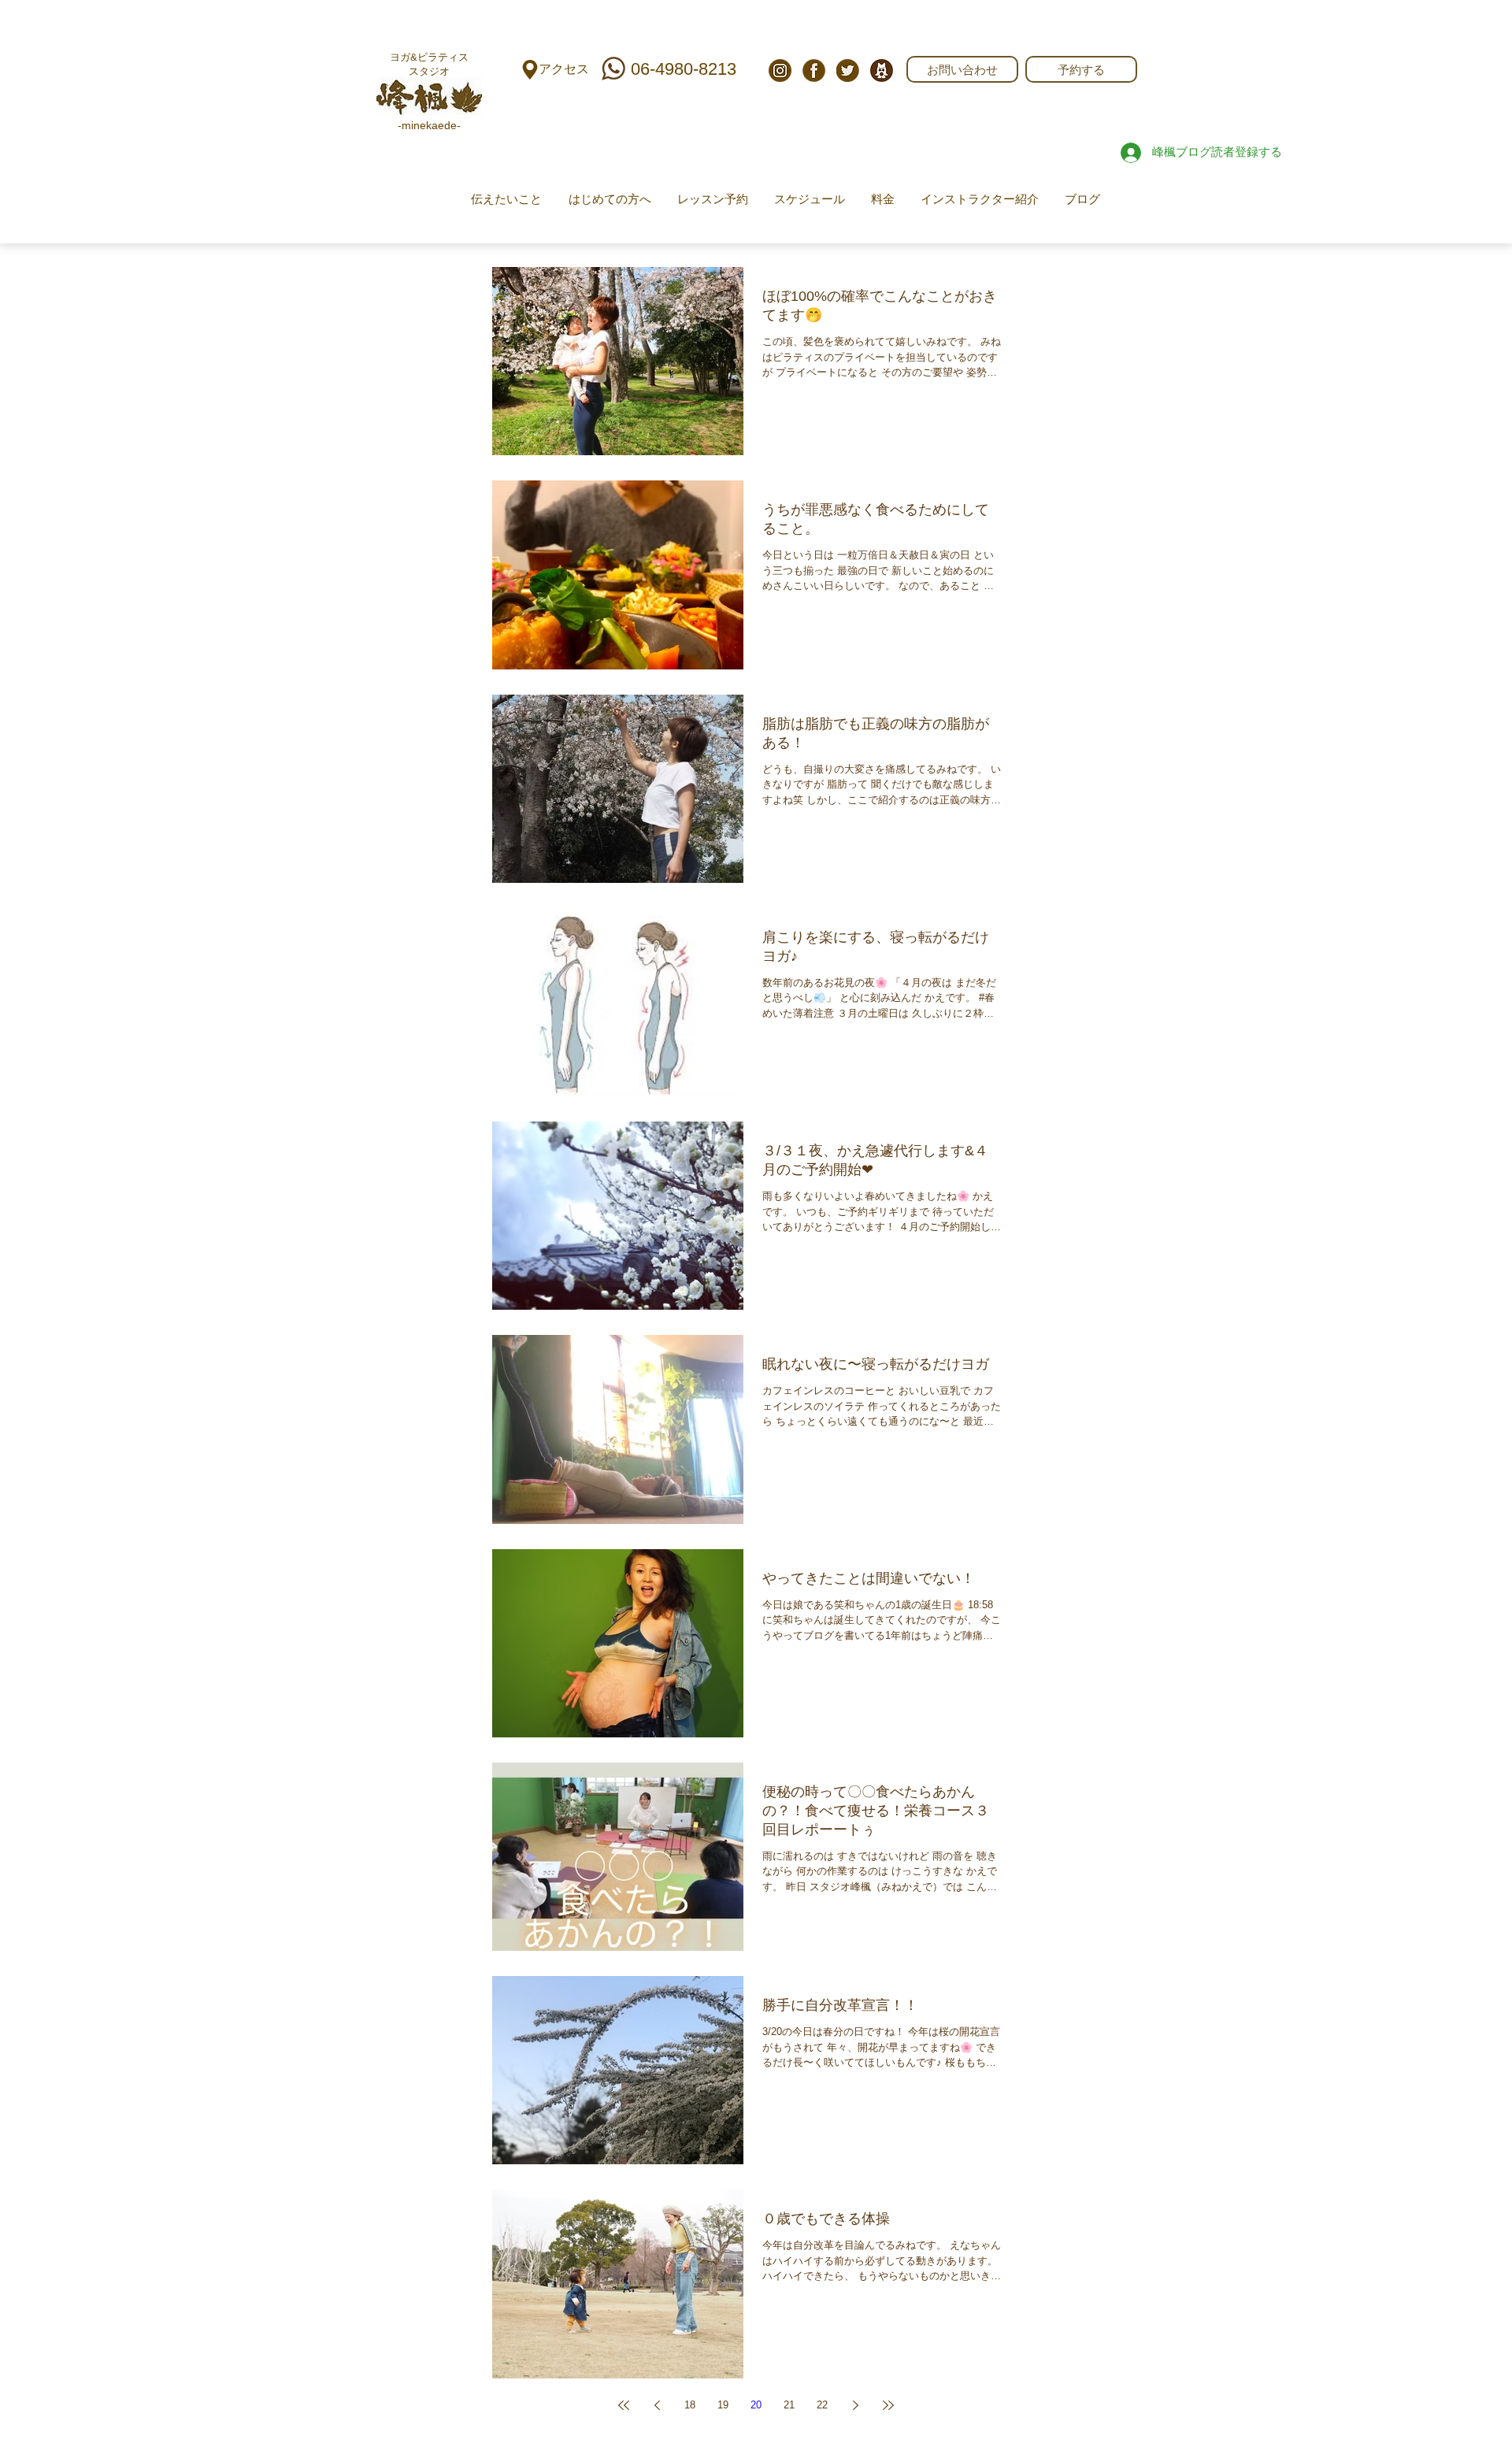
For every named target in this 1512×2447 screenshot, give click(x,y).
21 (789, 2405)
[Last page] (888, 2405)
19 (723, 2405)
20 (756, 2405)
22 (822, 2405)
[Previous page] (657, 2405)
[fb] (814, 70)
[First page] (624, 2405)
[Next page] (855, 2405)
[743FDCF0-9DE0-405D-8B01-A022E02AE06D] (882, 70)
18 (690, 2405)
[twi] (848, 70)
